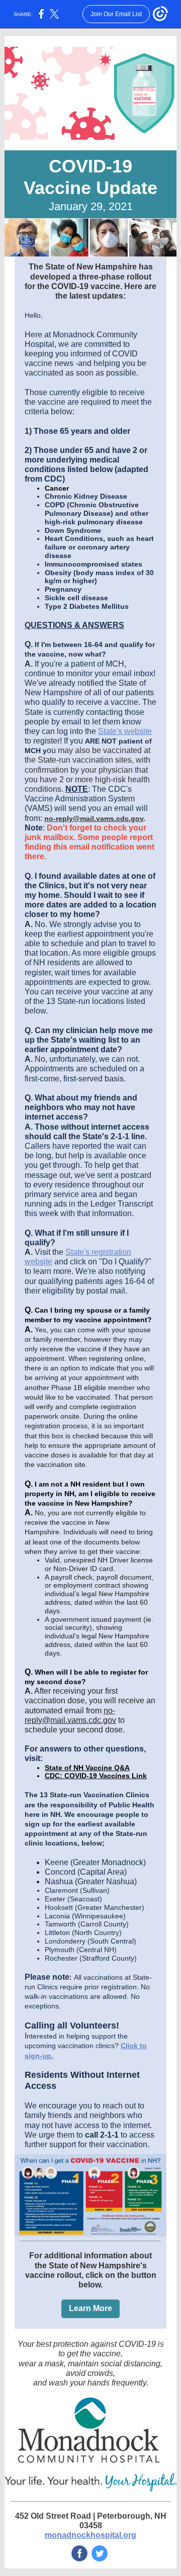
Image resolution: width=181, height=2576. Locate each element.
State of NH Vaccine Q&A (87, 1768)
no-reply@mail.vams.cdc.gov (94, 818)
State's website (125, 731)
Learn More (90, 2308)
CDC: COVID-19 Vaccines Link (96, 1776)
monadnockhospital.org (90, 2535)
